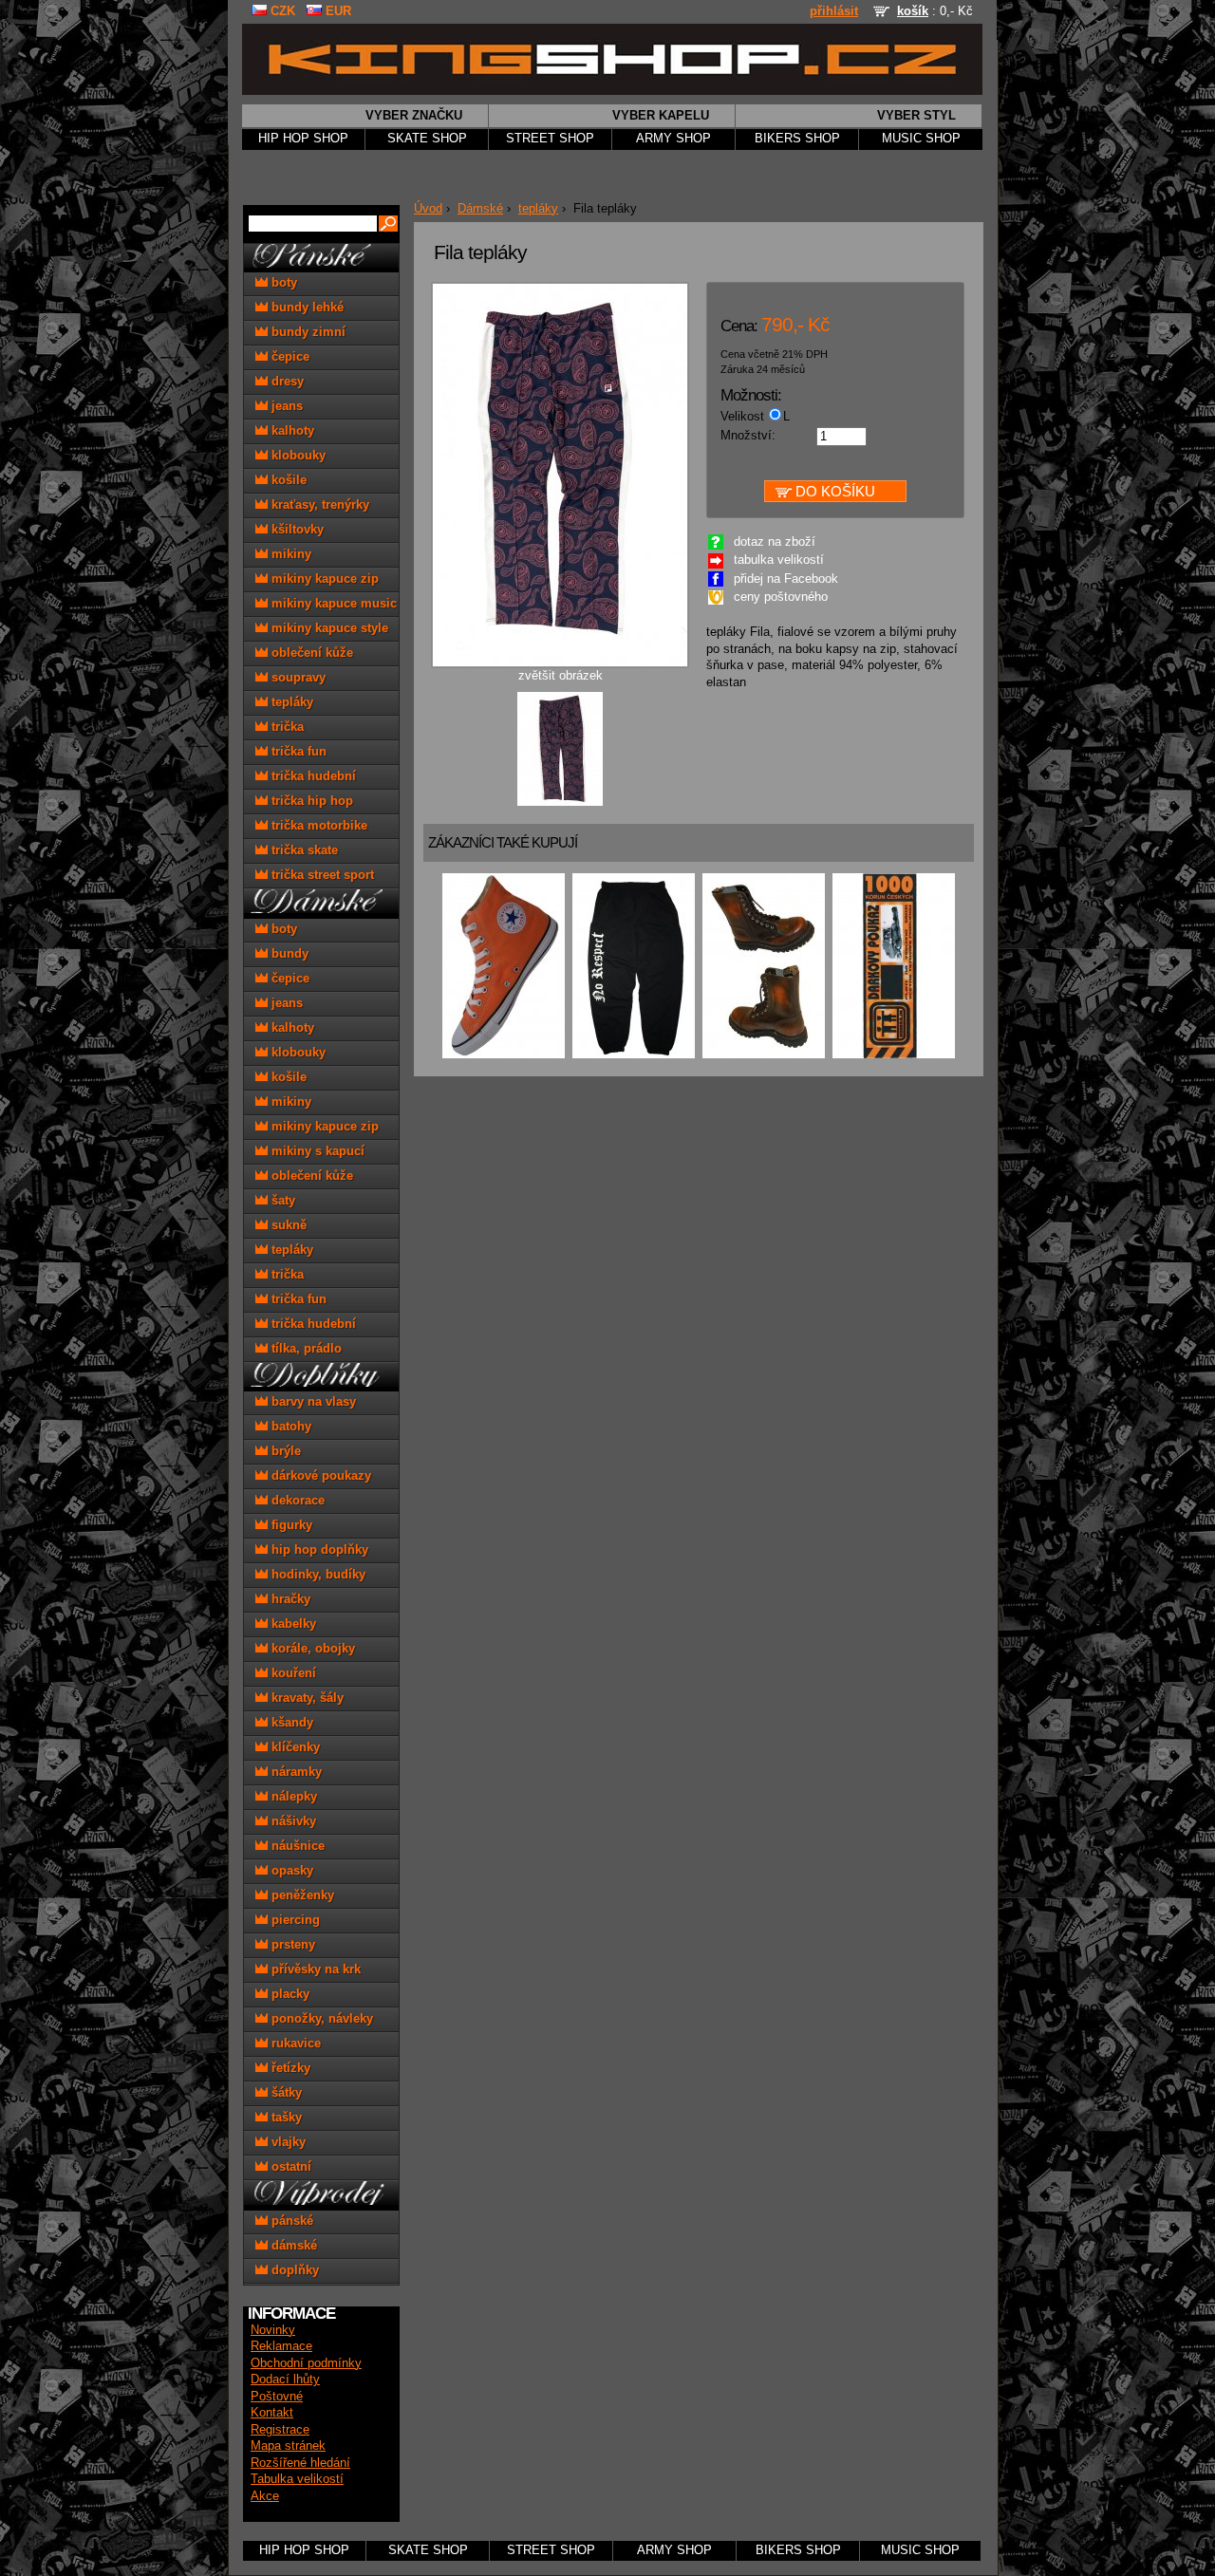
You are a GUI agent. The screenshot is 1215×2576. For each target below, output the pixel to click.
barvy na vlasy (312, 1401)
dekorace (296, 1500)
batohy (290, 1426)
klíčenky (294, 1747)
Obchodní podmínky (306, 2363)
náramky (295, 1772)
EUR (336, 11)
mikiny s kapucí (316, 1151)
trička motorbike (318, 825)
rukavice (294, 2043)
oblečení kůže (310, 653)
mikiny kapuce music (332, 603)
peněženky (301, 1895)
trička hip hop (310, 801)
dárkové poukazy (319, 1475)
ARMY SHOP (673, 139)
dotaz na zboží (775, 542)
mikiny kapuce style (328, 628)
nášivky (292, 1821)
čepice (289, 356)
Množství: (748, 436)
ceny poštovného (781, 597)
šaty (281, 1200)
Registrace (280, 2430)
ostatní (290, 2166)
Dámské (480, 209)
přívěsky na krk (314, 1969)
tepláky (538, 209)
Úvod (428, 209)
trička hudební (312, 776)
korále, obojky (311, 1648)
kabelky (292, 1624)
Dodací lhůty (285, 2380)
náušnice (296, 1846)
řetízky (289, 2068)
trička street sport (321, 875)
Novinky (273, 2330)
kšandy (290, 1722)
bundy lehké (306, 307)
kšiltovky (296, 529)
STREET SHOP (550, 139)
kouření (292, 1673)
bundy (288, 953)
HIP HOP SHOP (303, 139)
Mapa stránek (288, 2446)
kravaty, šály (306, 1698)
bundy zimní (307, 332)
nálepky (292, 1796)
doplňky (293, 2270)
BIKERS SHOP (797, 139)
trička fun (297, 751)
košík (913, 11)
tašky (285, 2117)
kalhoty (291, 430)
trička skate (303, 850)
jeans (285, 406)
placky (289, 1994)
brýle (284, 1451)
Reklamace (281, 2346)
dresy (286, 381)
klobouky (297, 455)
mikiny (290, 554)
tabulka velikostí (779, 560)
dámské (292, 2245)
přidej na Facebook (786, 579)
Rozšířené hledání (300, 2463)
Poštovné (277, 2397)
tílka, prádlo (305, 1348)
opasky (290, 1870)
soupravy (297, 677)
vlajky (287, 2142)
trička (286, 727)
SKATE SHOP (427, 139)
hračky (289, 1599)
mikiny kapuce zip (323, 579)
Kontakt (272, 2413)
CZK (281, 11)
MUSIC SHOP (921, 139)
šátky (285, 2092)
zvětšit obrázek (561, 676)
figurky (290, 1525)
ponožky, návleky (320, 2018)
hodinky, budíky (317, 1574)
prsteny (291, 1944)
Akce (265, 2496)
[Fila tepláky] (560, 803)
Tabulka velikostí (297, 2479)
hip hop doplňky (318, 1549)
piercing (294, 1920)
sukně (287, 1225)
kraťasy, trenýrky (318, 504)
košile (287, 480)
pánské (290, 2221)
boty (282, 282)
